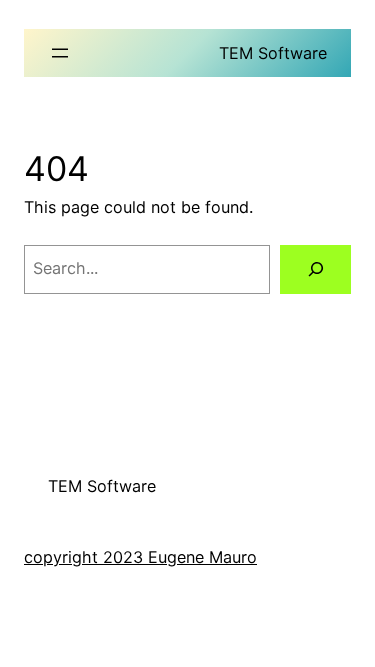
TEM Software (273, 53)
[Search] (315, 270)
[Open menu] (60, 53)
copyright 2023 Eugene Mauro (140, 557)
